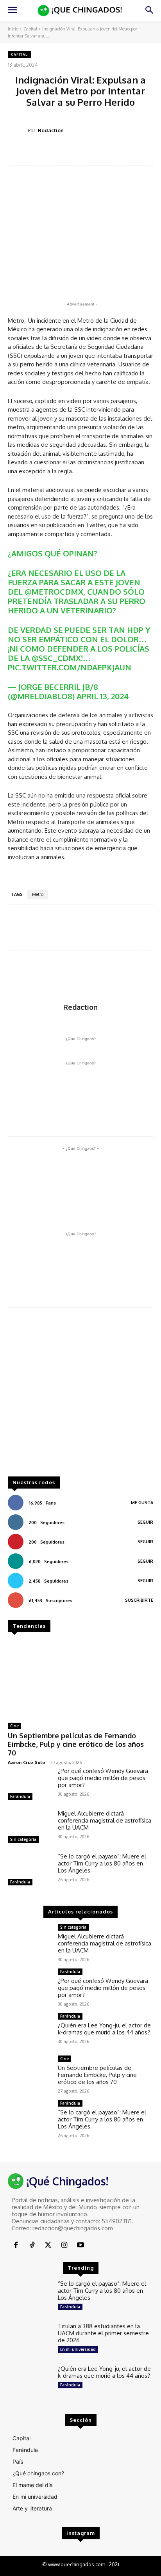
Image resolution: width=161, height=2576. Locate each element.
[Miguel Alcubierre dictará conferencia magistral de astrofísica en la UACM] (30, 1827)
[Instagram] (64, 2245)
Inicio (13, 29)
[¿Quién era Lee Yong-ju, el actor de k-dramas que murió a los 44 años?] (30, 2030)
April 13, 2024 (103, 696)
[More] (138, 153)
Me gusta (142, 1503)
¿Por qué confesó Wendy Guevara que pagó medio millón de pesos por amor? (103, 1778)
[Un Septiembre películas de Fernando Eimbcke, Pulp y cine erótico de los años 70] (80, 1679)
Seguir (145, 1522)
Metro (38, 894)
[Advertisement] (80, 1396)
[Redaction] (18, 131)
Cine (14, 1726)
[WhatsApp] (102, 153)
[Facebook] (48, 153)
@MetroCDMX (54, 592)
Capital (30, 29)
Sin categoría (23, 1839)
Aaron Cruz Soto (26, 1762)
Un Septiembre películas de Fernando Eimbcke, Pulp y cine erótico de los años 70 (76, 1744)
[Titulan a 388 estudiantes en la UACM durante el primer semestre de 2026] (30, 2340)
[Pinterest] (84, 153)
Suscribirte (139, 1600)
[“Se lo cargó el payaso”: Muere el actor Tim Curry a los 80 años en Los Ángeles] (30, 1870)
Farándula (20, 1796)
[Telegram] (120, 153)
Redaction (51, 130)
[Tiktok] (32, 2245)
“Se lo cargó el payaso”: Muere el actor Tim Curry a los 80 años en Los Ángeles (102, 1863)
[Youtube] (81, 2245)
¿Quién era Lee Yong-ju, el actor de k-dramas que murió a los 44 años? (104, 2029)
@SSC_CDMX (56, 658)
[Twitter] (66, 153)
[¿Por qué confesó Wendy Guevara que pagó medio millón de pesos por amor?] (30, 1785)
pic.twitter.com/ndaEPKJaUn (70, 667)
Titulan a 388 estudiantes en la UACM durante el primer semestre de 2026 (103, 2333)
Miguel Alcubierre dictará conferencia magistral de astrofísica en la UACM (105, 1820)
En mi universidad (78, 2349)
